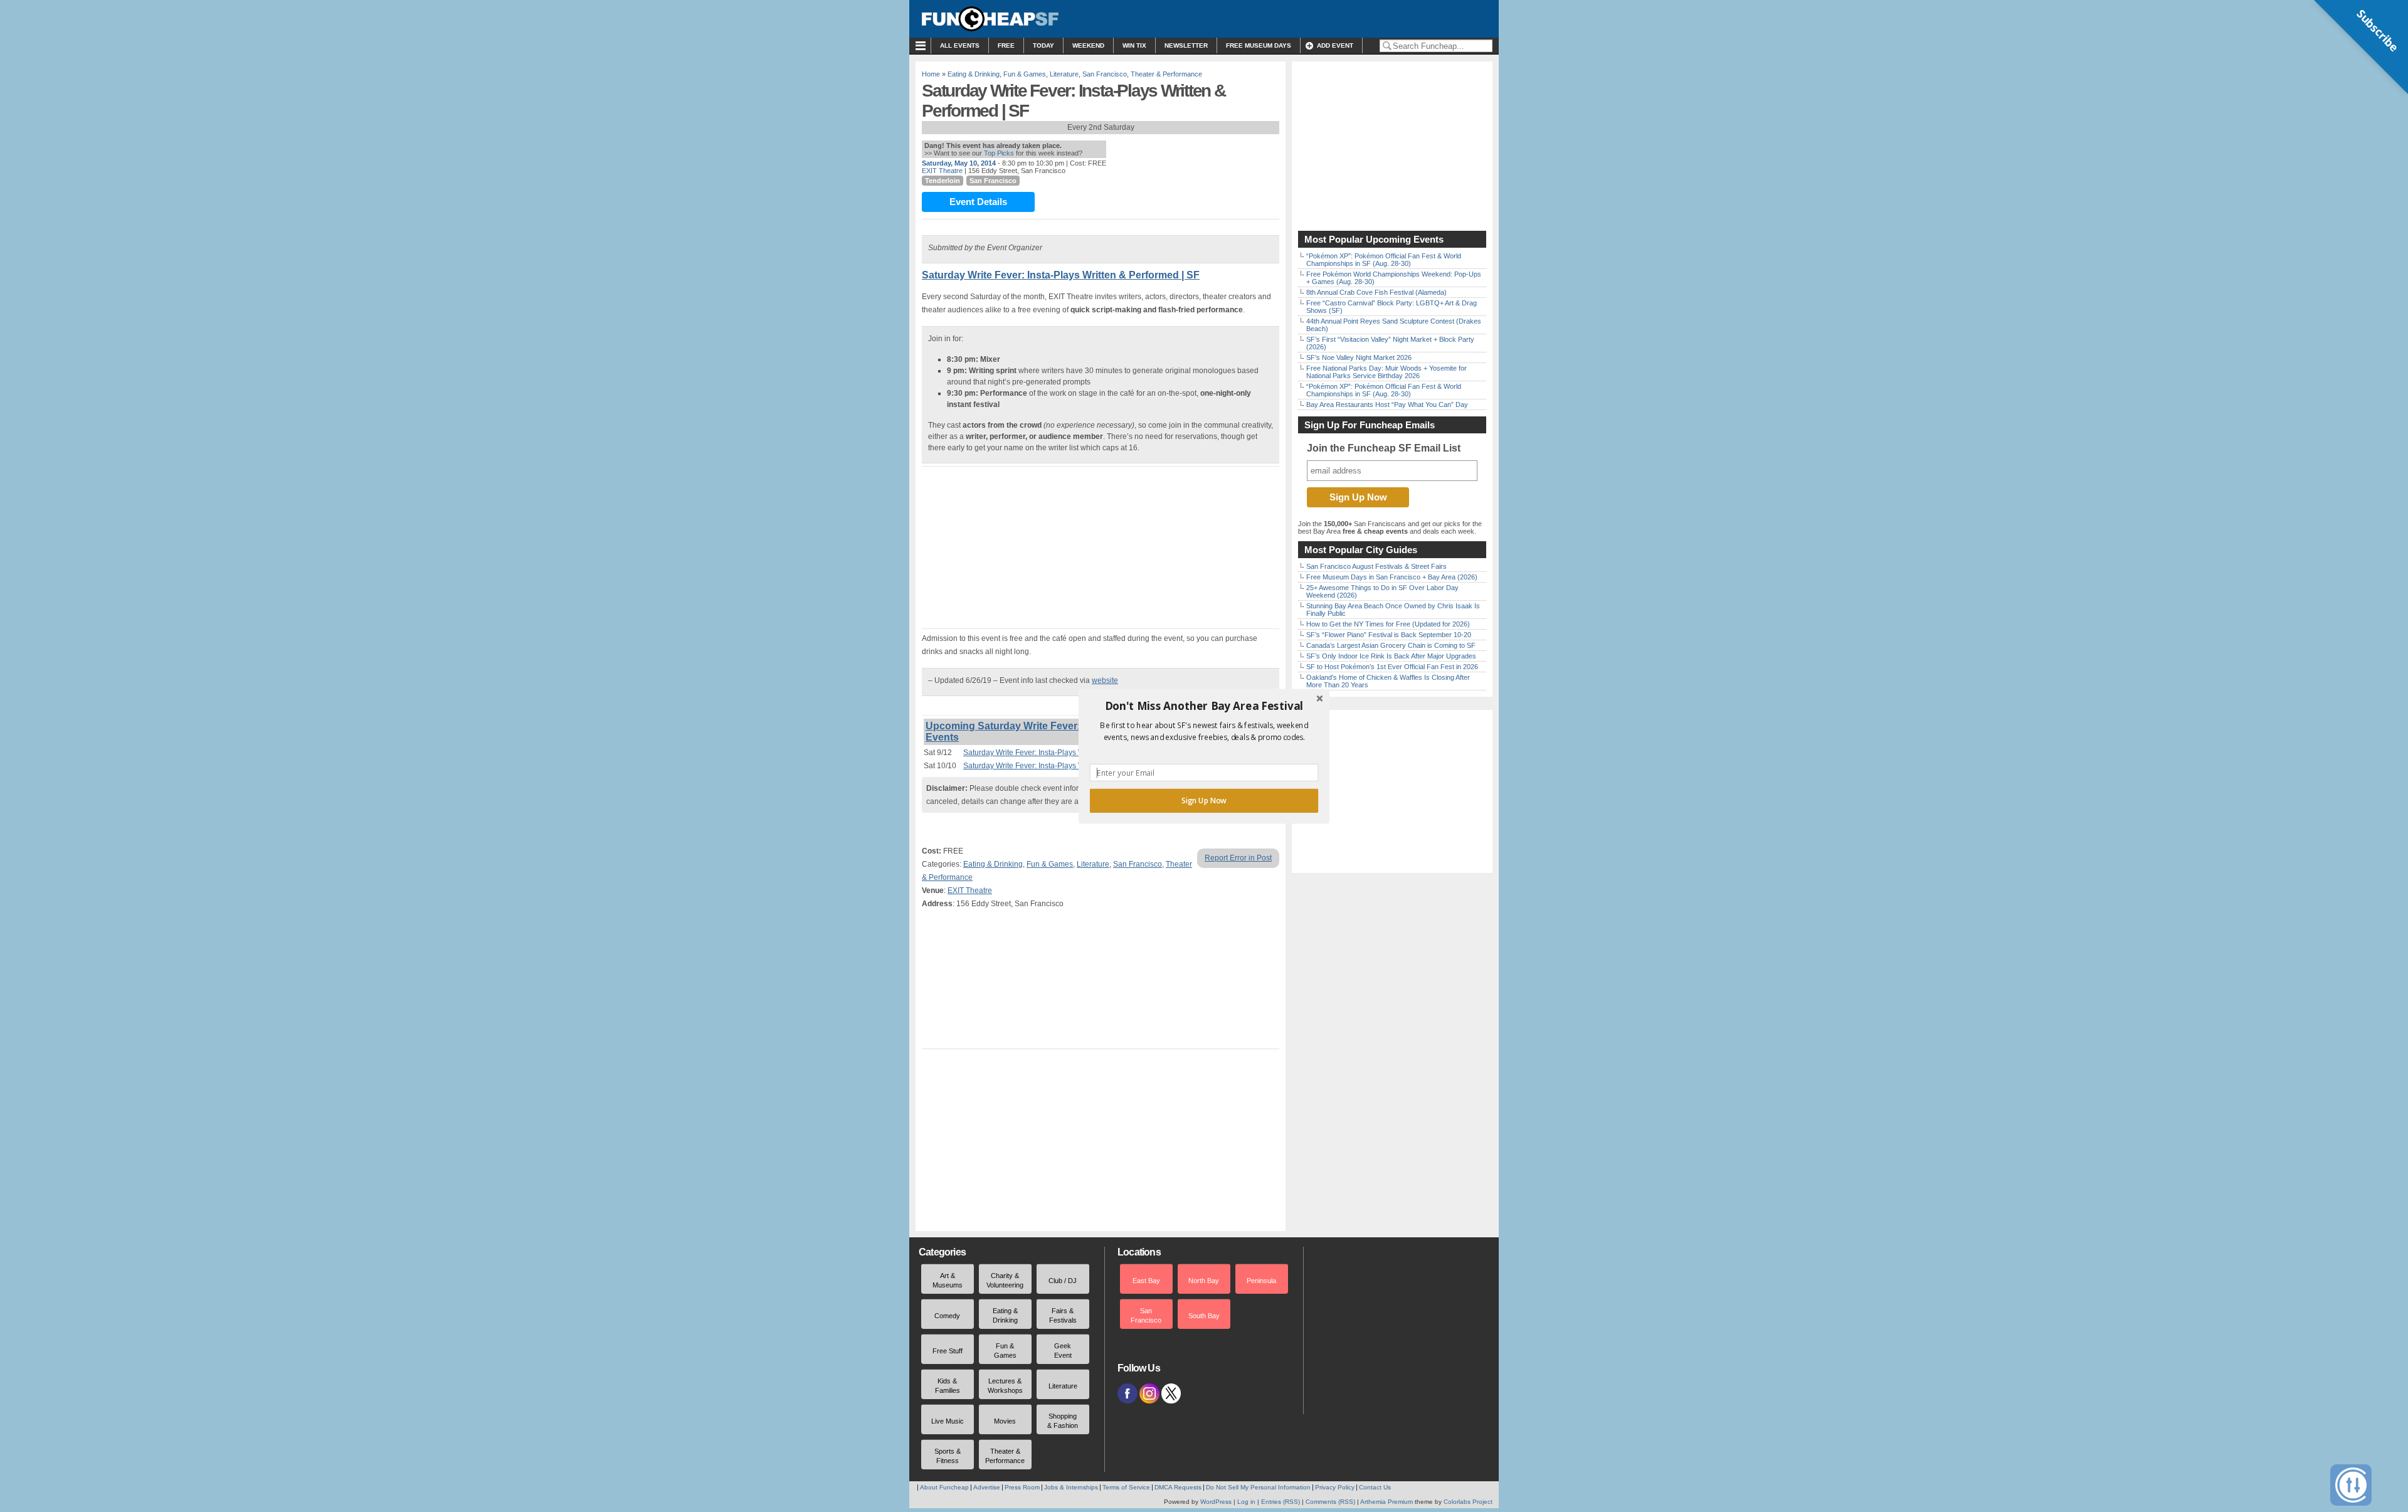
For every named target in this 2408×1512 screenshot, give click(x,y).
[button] (1204, 706)
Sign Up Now (1204, 800)
